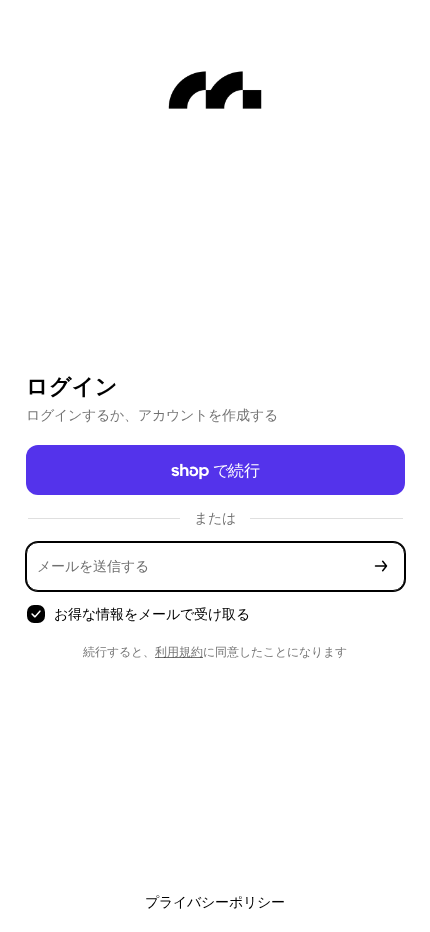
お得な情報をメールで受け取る (152, 613)
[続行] (381, 566)
